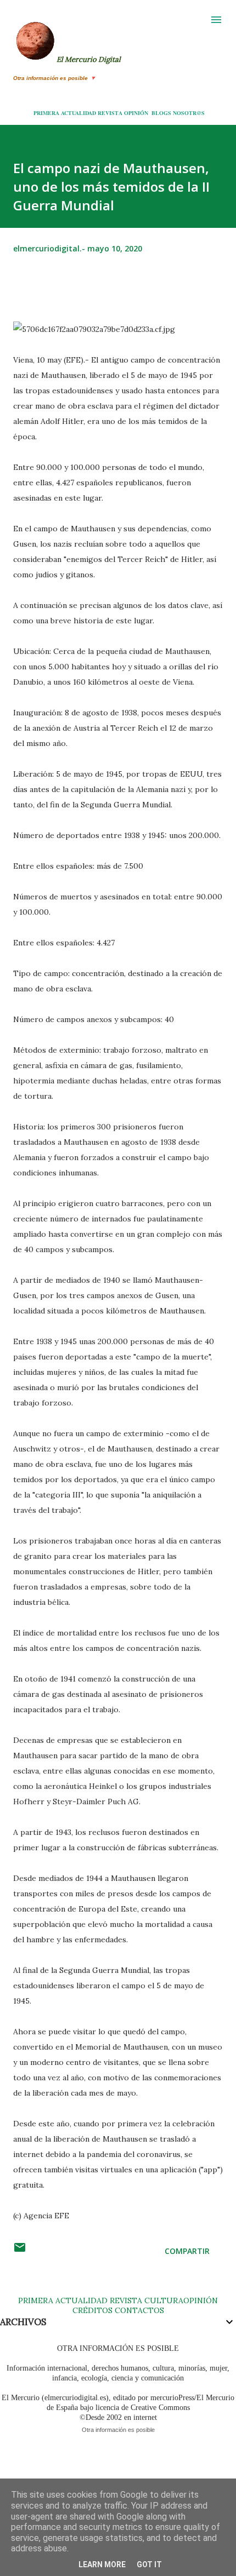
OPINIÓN (136, 113)
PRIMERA (46, 113)
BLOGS (161, 113)
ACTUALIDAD (78, 113)
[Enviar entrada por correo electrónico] (20, 2251)
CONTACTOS (138, 2310)
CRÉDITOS (92, 2310)
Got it (149, 2564)
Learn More (102, 2564)
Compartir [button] (187, 2251)
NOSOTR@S (189, 113)
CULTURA (164, 2300)
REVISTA (110, 113)
